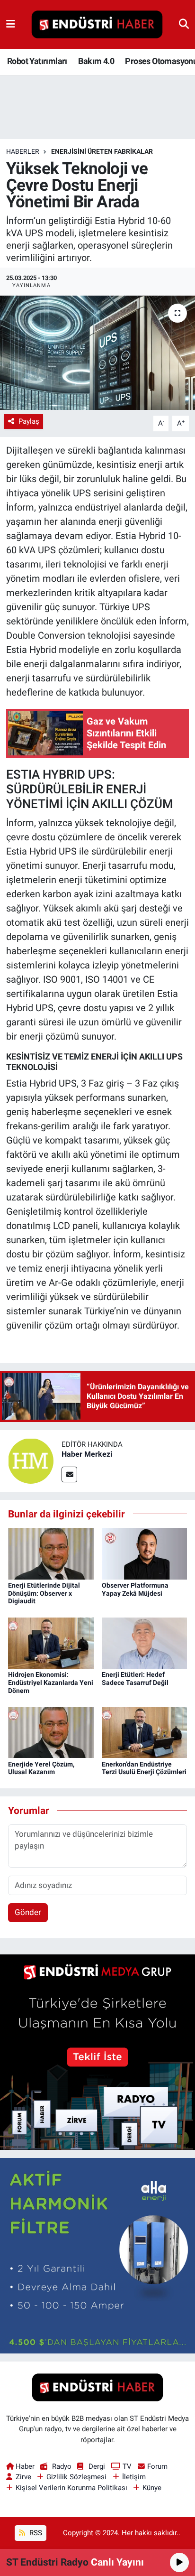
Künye (152, 2488)
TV (127, 2466)
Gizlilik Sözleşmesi (76, 2477)
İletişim (134, 2477)
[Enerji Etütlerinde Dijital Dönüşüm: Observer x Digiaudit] (51, 1553)
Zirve (23, 2477)
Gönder (28, 1912)
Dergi (97, 2466)
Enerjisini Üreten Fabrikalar (102, 151)
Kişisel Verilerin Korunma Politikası (71, 2488)
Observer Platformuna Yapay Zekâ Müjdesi (135, 1589)
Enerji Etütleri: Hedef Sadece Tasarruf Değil (135, 1679)
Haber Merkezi (87, 1454)
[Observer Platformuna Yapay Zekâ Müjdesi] (145, 1553)
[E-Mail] (69, 1474)
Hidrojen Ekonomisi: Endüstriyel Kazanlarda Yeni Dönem (51, 1683)
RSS (35, 2533)
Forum (157, 2466)
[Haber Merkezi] (31, 1460)
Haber (25, 2466)
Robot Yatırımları (37, 61)
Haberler (23, 151)
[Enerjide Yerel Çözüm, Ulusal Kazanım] (51, 1732)
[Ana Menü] (11, 24)
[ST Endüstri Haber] (97, 25)
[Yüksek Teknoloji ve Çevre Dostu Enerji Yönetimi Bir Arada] (97, 353)
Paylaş (29, 421)
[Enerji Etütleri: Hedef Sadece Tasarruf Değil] (145, 1642)
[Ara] (184, 24)
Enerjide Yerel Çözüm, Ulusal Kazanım (41, 1768)
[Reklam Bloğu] (97, 2051)
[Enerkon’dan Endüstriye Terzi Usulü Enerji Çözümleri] (145, 1732)
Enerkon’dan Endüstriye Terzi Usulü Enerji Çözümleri (144, 1768)
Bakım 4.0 (96, 61)
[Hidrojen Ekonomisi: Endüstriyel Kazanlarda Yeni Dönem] (51, 1642)
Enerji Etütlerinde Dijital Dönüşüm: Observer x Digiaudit (44, 1593)
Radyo (62, 2466)
